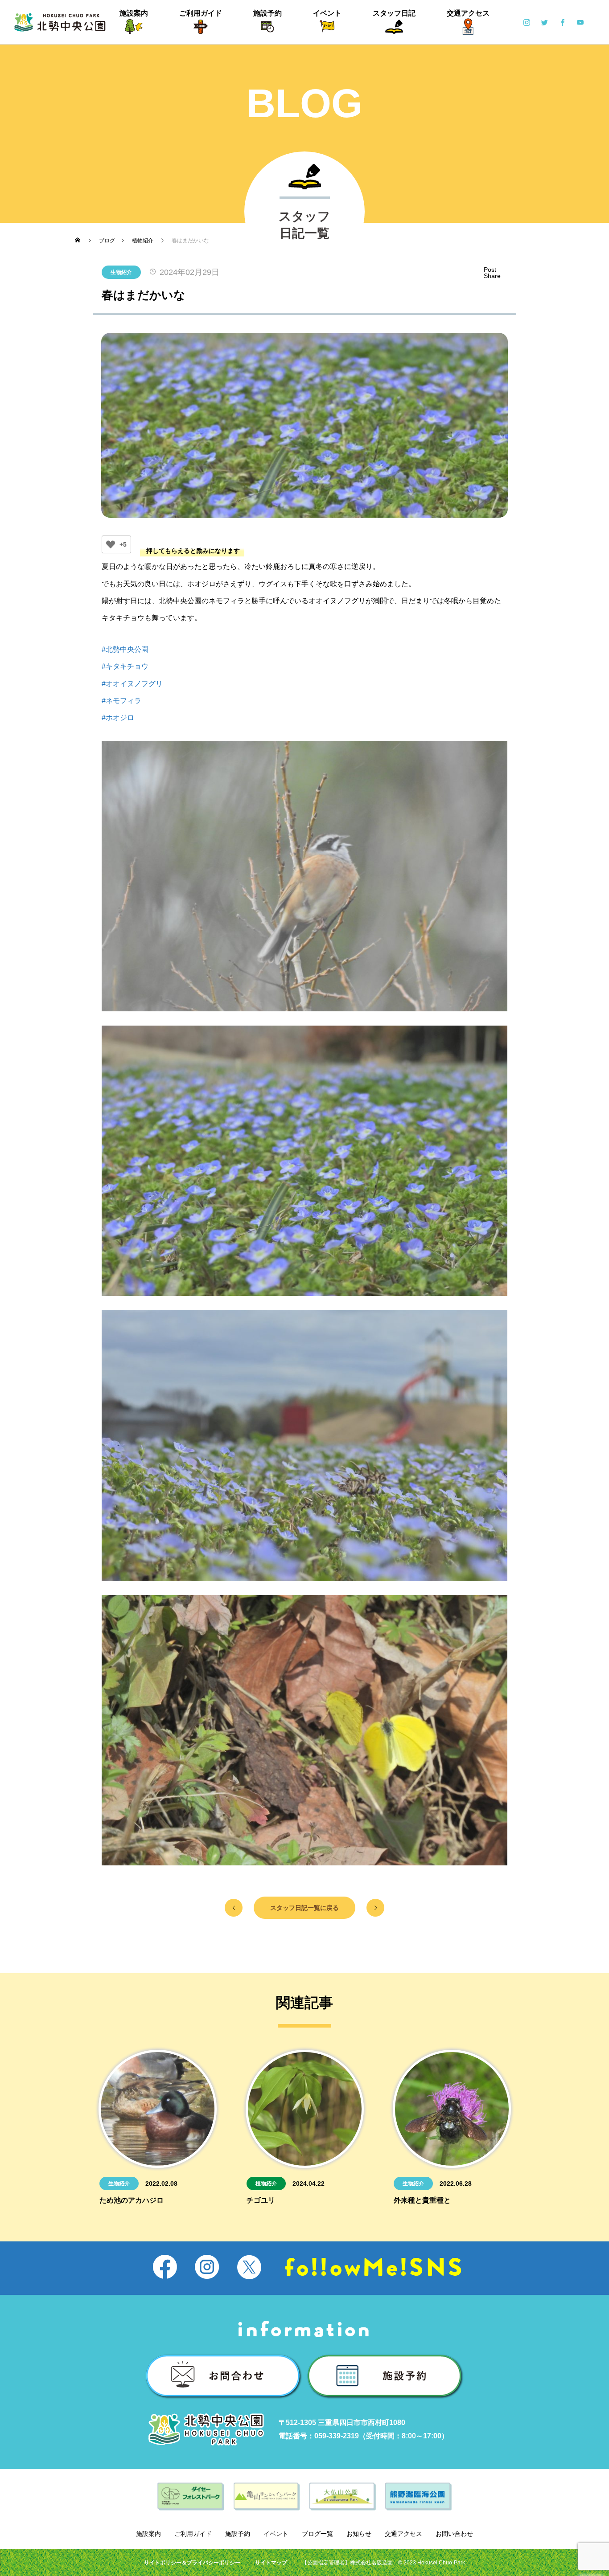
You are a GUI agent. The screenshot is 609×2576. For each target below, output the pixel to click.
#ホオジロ (118, 718)
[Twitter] (544, 22)
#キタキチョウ (125, 666)
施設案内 (134, 13)
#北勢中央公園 (125, 649)
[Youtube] (580, 22)
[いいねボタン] (111, 544)
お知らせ (359, 2534)
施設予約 (267, 13)
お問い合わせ (454, 2534)
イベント (327, 13)
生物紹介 (121, 272)
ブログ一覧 (317, 2534)
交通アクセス (468, 13)
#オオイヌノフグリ (132, 684)
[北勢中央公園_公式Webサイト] (60, 22)
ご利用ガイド (201, 13)
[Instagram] (527, 22)
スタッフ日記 (394, 13)
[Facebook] (562, 22)
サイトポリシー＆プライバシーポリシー (192, 2563)
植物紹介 (266, 2183)
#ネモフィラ (121, 701)
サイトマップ (271, 2563)
